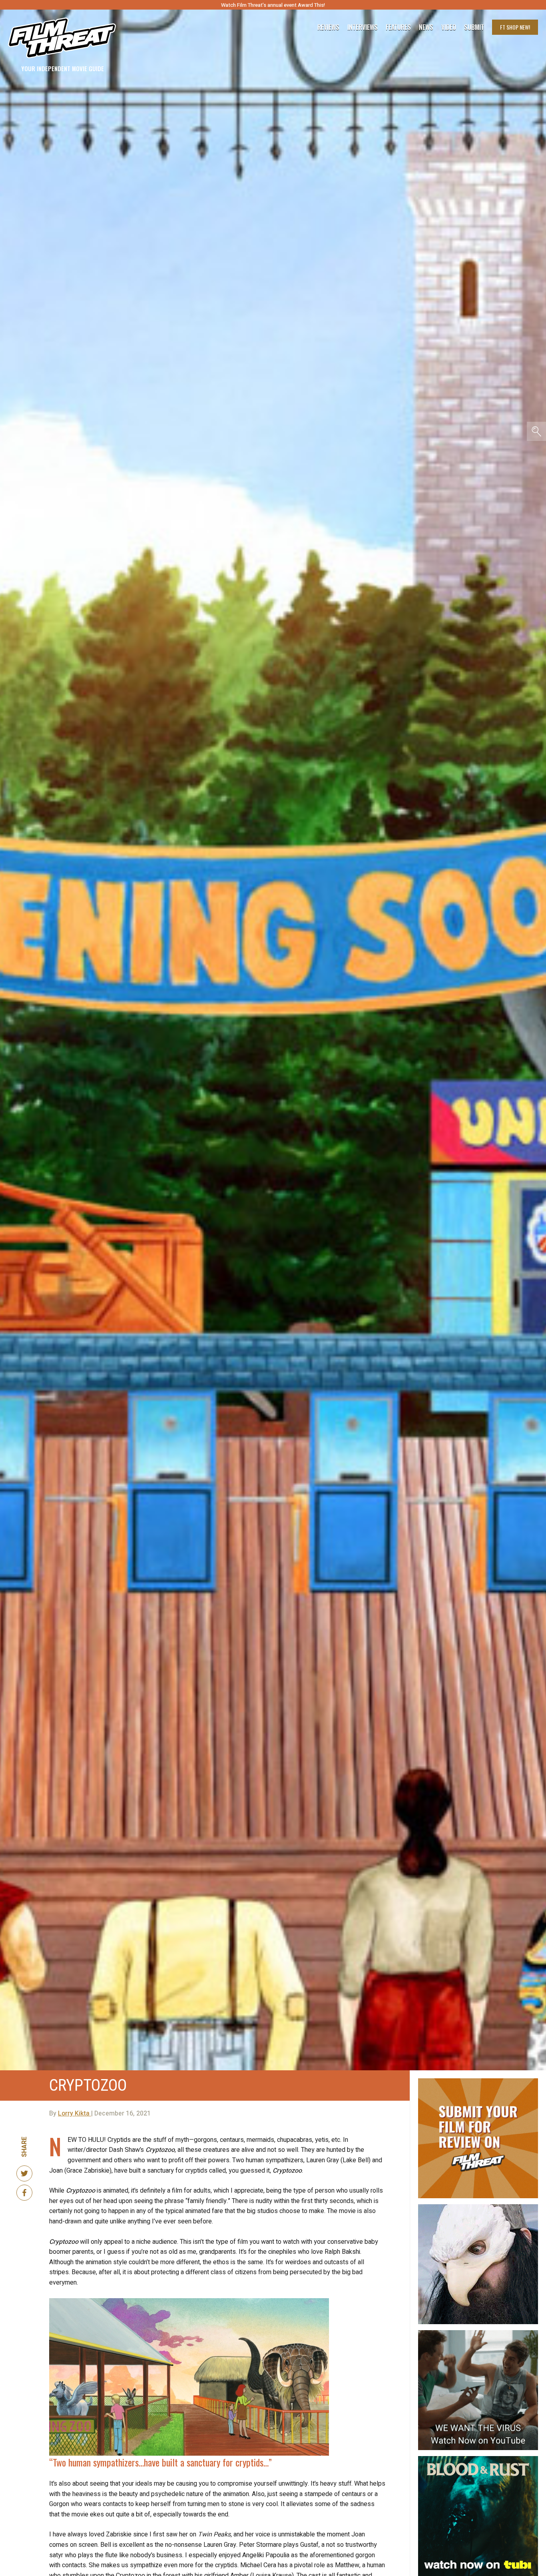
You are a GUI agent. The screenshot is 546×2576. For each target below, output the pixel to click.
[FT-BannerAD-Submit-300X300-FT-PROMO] (478, 2082)
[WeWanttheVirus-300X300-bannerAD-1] (478, 2333)
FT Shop (515, 27)
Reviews (328, 27)
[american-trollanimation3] (478, 2207)
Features (398, 27)
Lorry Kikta (75, 2113)
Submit (474, 27)
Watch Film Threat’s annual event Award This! (273, 5)
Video (449, 27)
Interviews (363, 27)
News (426, 27)
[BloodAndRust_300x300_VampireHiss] (478, 2459)
